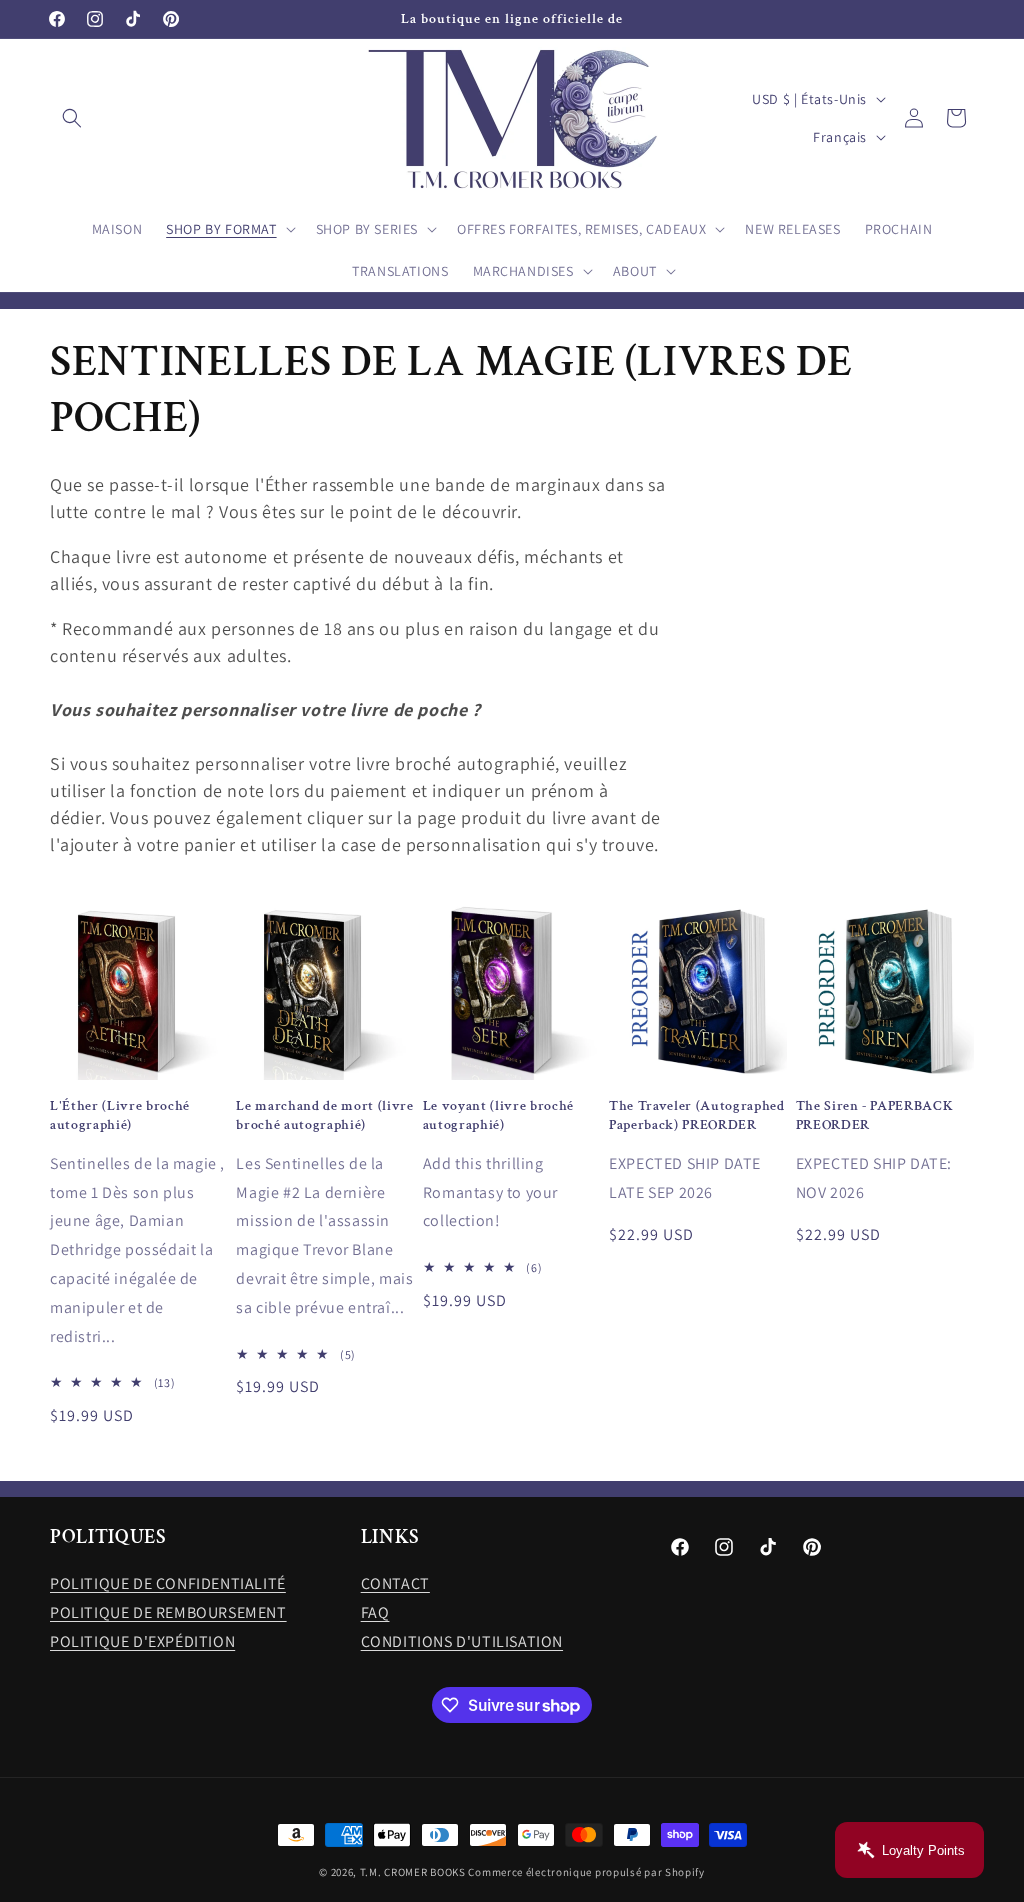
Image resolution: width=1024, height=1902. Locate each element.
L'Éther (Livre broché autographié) (120, 1115)
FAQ (375, 1612)
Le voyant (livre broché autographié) (498, 1115)
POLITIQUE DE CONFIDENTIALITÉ (168, 1583)
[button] (72, 118)
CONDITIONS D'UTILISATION (462, 1641)
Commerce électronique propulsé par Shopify (586, 1872)
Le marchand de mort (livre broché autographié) (324, 1115)
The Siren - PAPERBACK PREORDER (875, 1115)
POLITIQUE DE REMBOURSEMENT (168, 1612)
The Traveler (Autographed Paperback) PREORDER (697, 1115)
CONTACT (395, 1583)
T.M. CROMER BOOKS (413, 1872)
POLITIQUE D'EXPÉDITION (142, 1641)
